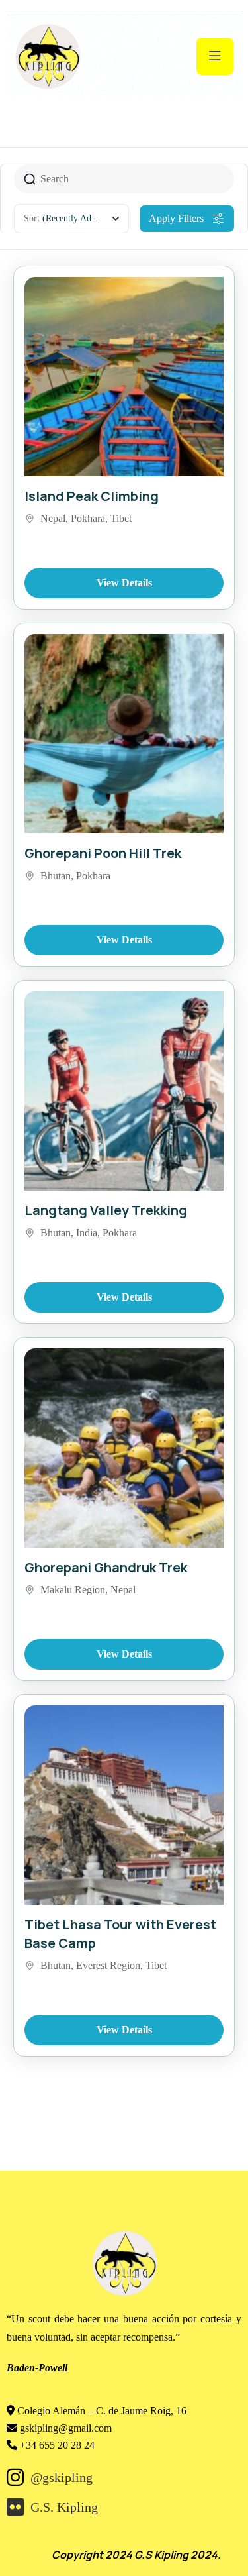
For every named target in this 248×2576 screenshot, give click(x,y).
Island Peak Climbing (92, 496)
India (87, 1233)
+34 (57, 2445)
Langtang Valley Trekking (106, 1210)
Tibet (121, 518)
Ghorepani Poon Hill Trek (103, 853)
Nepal (53, 518)
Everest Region (108, 1965)
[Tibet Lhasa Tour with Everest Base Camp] (124, 1805)
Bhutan (56, 876)
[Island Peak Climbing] (124, 377)
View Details (124, 583)
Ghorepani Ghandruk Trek (106, 1567)
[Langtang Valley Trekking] (124, 1091)
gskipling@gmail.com (66, 2428)
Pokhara (88, 518)
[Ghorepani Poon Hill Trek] (124, 734)
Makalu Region (73, 1590)
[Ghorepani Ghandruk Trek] (124, 1448)
